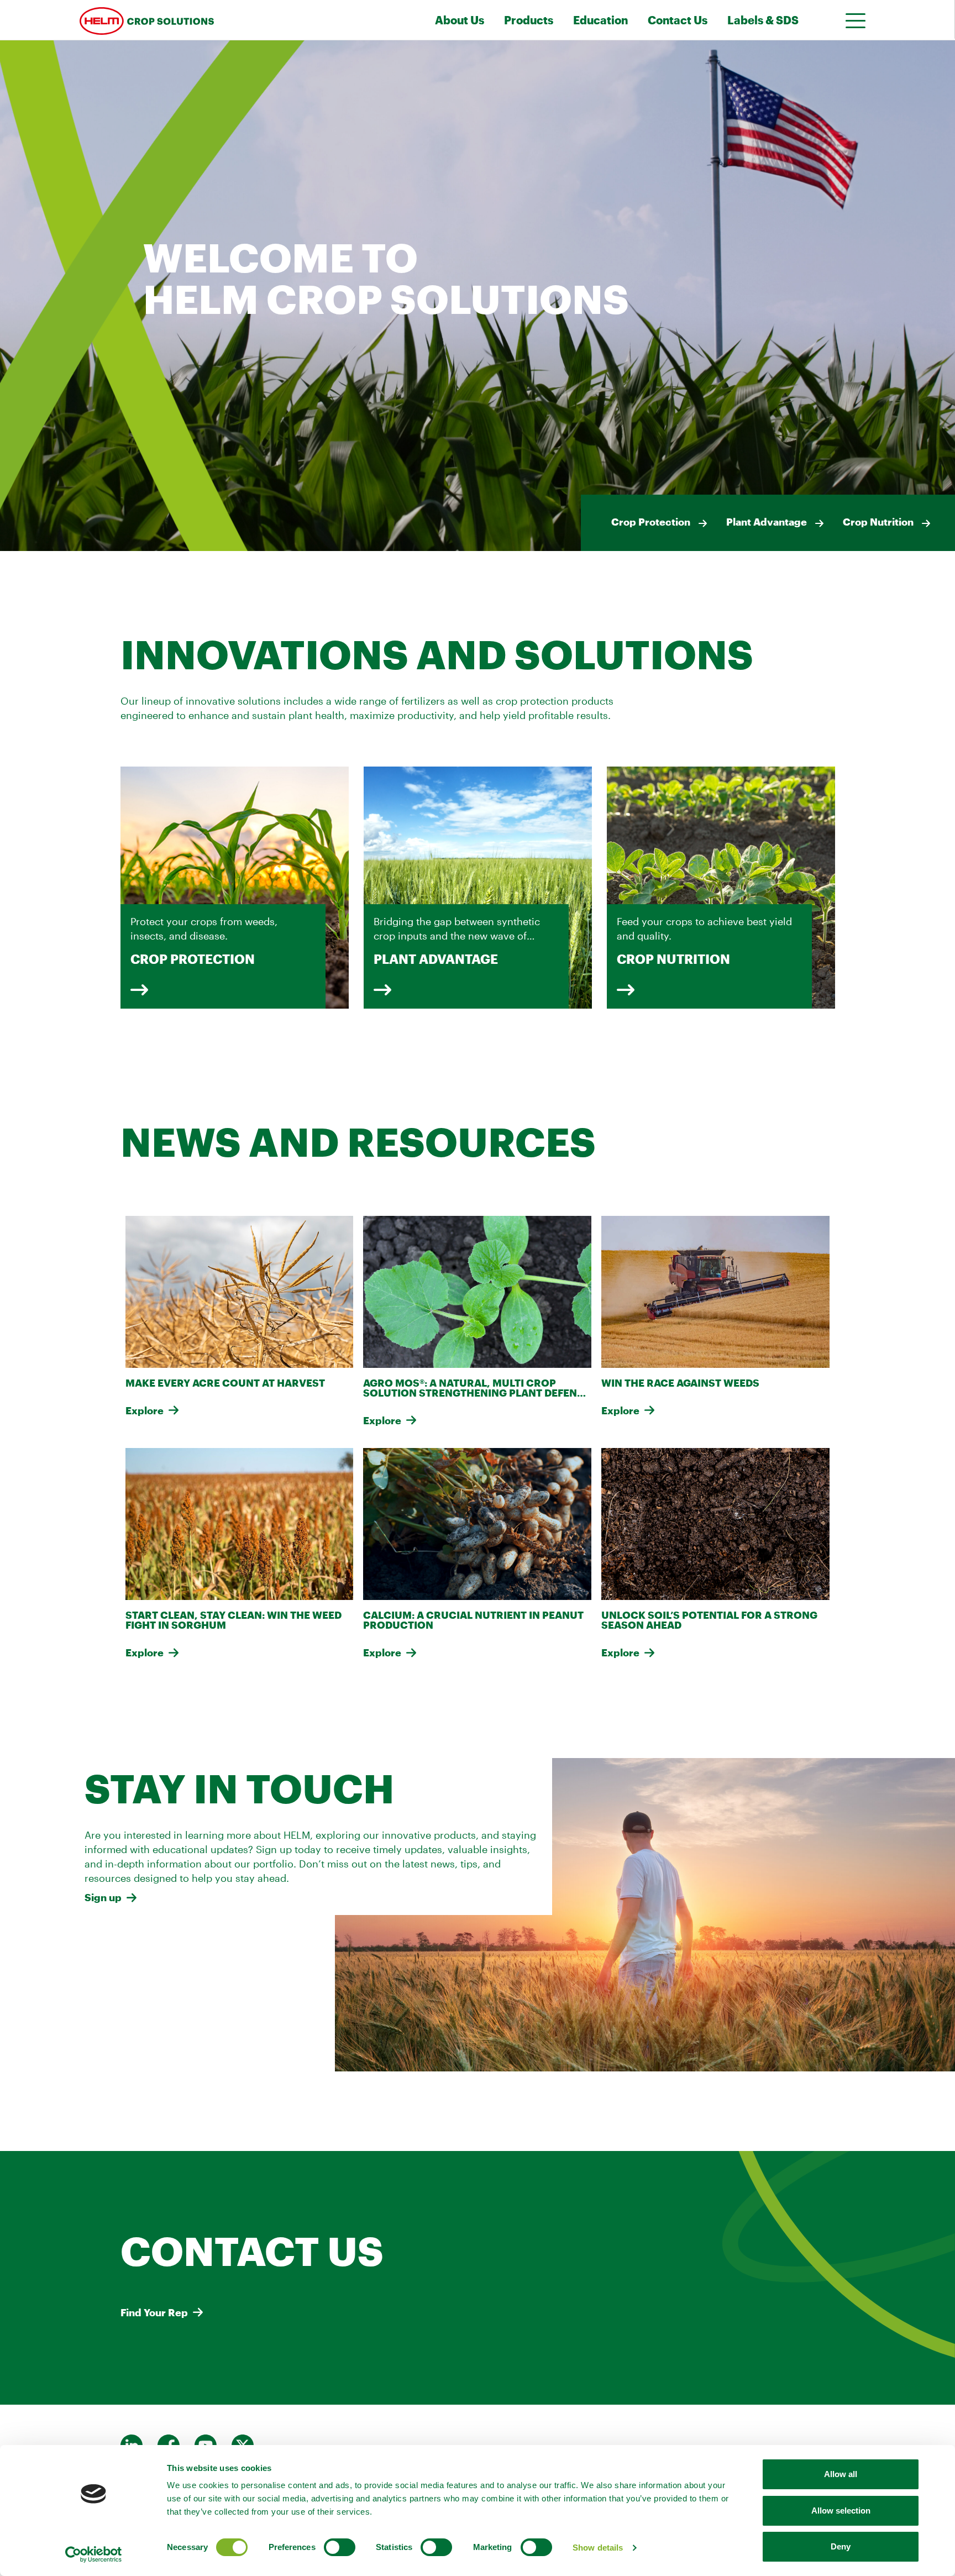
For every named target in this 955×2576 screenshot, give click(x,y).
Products (529, 20)
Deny (841, 2546)
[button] (139, 990)
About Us (460, 20)
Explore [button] (145, 1410)
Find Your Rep (154, 2312)
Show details (598, 2548)
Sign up (103, 1897)
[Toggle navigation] (852, 20)
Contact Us (678, 20)
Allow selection (841, 2511)
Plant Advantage (767, 522)
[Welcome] (200, 20)
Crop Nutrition (878, 522)
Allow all (841, 2474)
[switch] (340, 2547)
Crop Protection (651, 522)
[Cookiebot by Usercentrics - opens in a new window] (94, 2554)
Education (600, 20)
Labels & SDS (763, 20)
